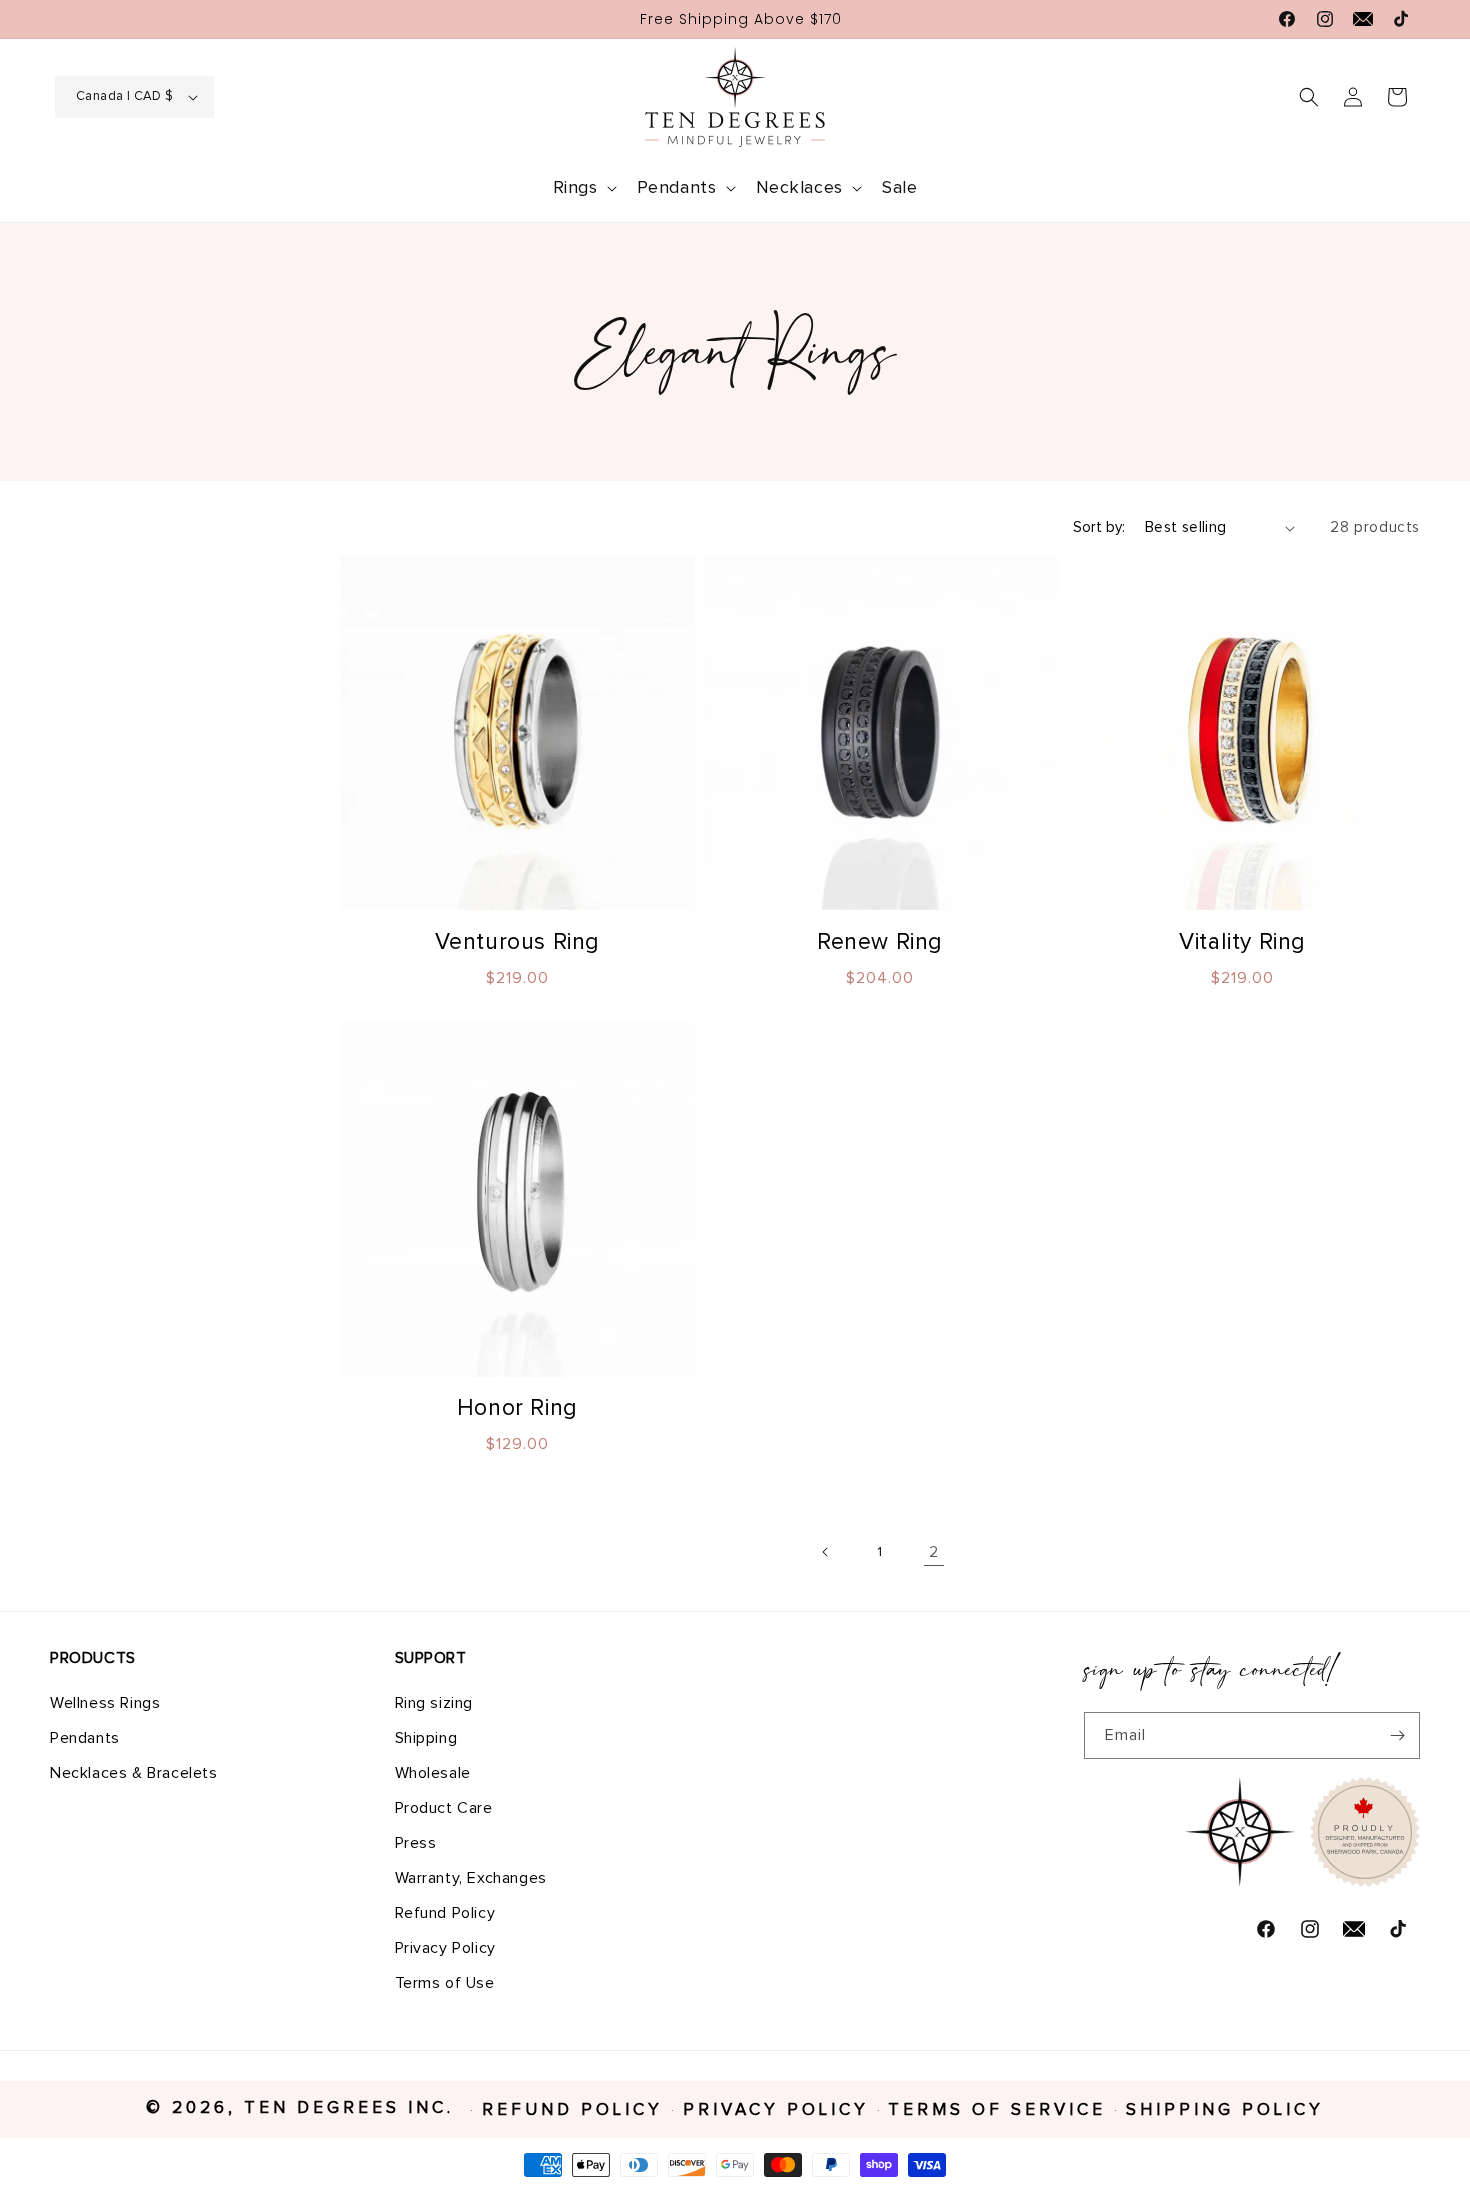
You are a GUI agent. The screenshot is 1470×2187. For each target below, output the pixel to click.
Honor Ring (517, 1408)
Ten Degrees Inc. (353, 2108)
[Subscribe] (1397, 1735)
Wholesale (433, 1772)
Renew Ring (880, 942)
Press (416, 1842)
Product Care (444, 1807)
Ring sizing (434, 1702)
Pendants (85, 1737)
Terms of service (997, 2110)
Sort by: (1099, 527)
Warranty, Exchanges (471, 1877)
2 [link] (934, 1552)
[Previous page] (826, 1552)
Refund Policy (445, 1912)
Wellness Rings (105, 1702)
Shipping (426, 1737)
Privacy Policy (445, 1947)
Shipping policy (1225, 2110)
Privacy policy (776, 2110)
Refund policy (572, 2110)
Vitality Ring (1242, 942)
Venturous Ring (517, 942)
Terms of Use (445, 1982)
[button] (583, 188)
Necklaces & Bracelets (134, 1772)
